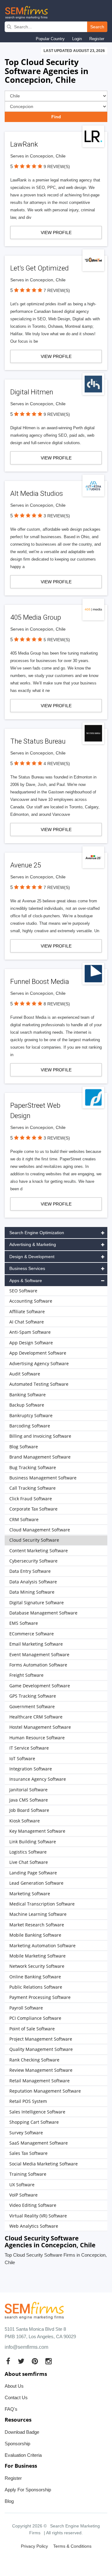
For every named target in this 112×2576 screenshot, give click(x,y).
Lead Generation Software (36, 1883)
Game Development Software (40, 1686)
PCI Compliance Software (35, 2018)
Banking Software (28, 1395)
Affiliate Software (27, 1312)
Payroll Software (26, 2008)
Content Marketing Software (39, 1551)
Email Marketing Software (36, 1644)
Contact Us (16, 2397)
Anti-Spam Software (30, 1332)
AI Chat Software (27, 1322)
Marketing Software (30, 1894)
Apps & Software (26, 1281)
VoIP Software (23, 2195)
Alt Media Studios (37, 494)
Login (77, 39)
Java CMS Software (29, 1800)
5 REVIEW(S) (57, 640)
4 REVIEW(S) (57, 764)
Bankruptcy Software (31, 1415)
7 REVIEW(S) (57, 290)
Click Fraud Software (31, 1499)
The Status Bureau (38, 741)
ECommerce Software (32, 1634)
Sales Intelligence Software (37, 2112)
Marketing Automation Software (42, 1946)
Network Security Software (37, 1966)
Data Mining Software (32, 1592)
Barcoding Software (30, 1426)
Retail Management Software (40, 2081)
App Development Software (38, 1353)
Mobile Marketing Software (37, 1956)
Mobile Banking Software (35, 1935)
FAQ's (11, 2409)
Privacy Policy (34, 2546)
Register (97, 39)
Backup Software (27, 1405)
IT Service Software (29, 1748)
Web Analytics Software (34, 2226)
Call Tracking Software (33, 1488)
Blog (9, 2501)
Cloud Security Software (34, 1540)
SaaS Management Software (39, 2143)
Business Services (27, 1268)
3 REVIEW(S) (57, 516)
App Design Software (31, 1343)
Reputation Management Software (45, 2091)
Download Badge (22, 2432)
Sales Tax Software (28, 2153)
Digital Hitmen (32, 392)
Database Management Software (43, 1613)
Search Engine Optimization (37, 1233)
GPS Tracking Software (33, 1696)
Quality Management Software (41, 2049)
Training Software (28, 2174)
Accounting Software (31, 1301)
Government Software (32, 1706)
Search (97, 27)
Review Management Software (41, 2070)
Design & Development (32, 1257)
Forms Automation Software (38, 1665)
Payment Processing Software (40, 1997)
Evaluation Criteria (23, 2455)
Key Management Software (37, 1831)
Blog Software (24, 1447)
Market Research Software (37, 1925)
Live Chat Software (29, 1862)
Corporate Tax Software (33, 1509)
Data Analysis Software (33, 1582)
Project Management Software (41, 2039)
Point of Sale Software (32, 2029)
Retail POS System (28, 2101)
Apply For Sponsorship (28, 2490)
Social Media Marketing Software (44, 2164)
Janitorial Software (28, 1790)
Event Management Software (39, 1655)
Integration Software (31, 1769)
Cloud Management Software (40, 1530)
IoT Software (22, 1758)
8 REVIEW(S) (57, 1004)
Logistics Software (28, 1852)
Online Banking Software (35, 1977)
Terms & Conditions (72, 2546)
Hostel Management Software (40, 1727)
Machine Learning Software (38, 1914)
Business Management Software (43, 1478)
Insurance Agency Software (38, 1779)
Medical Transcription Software (42, 1904)
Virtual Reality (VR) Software (38, 2216)
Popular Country (50, 39)
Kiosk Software (25, 1821)
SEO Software (23, 1291)
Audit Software (25, 1374)
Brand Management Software (40, 1457)
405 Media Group (36, 617)
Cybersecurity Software (33, 1561)
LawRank (24, 144)
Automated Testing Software (39, 1384)
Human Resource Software (37, 1738)
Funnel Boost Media (40, 982)
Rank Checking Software (34, 2060)
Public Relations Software (36, 1987)
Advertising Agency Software (39, 1363)
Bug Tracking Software (33, 1467)
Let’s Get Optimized (40, 268)
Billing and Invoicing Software (40, 1436)
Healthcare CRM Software (36, 1717)
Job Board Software (29, 1810)
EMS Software (24, 1623)
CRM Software (24, 1519)
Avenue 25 (26, 865)
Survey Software (26, 2133)
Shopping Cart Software (34, 2122)
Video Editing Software (33, 2205)
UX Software (22, 2185)
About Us (14, 2386)
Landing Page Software (33, 1873)
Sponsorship (17, 2444)
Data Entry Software (30, 1571)
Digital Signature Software (37, 1603)
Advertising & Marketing (33, 1244)
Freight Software (26, 1675)
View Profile (56, 233)
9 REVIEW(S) (57, 167)
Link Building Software (33, 1842)
